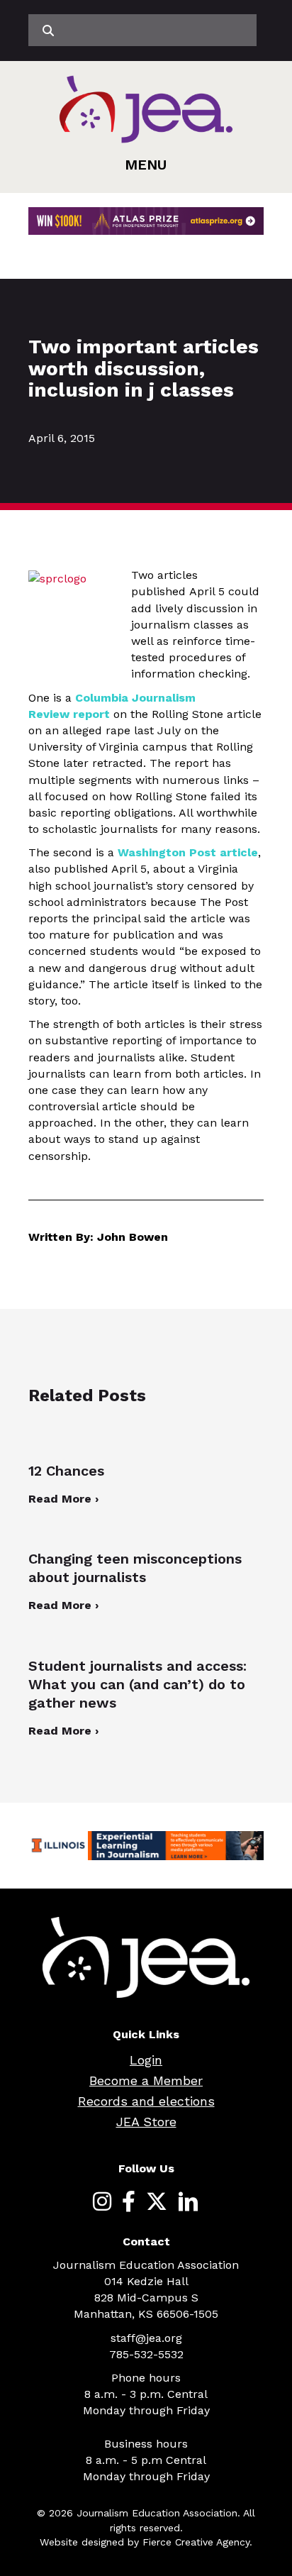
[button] (146, 165)
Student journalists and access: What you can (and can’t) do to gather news (137, 1684)
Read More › (63, 1499)
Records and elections (146, 2101)
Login (146, 2060)
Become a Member (146, 2080)
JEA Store (146, 2122)
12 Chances (66, 1471)
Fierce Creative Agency (196, 2542)
